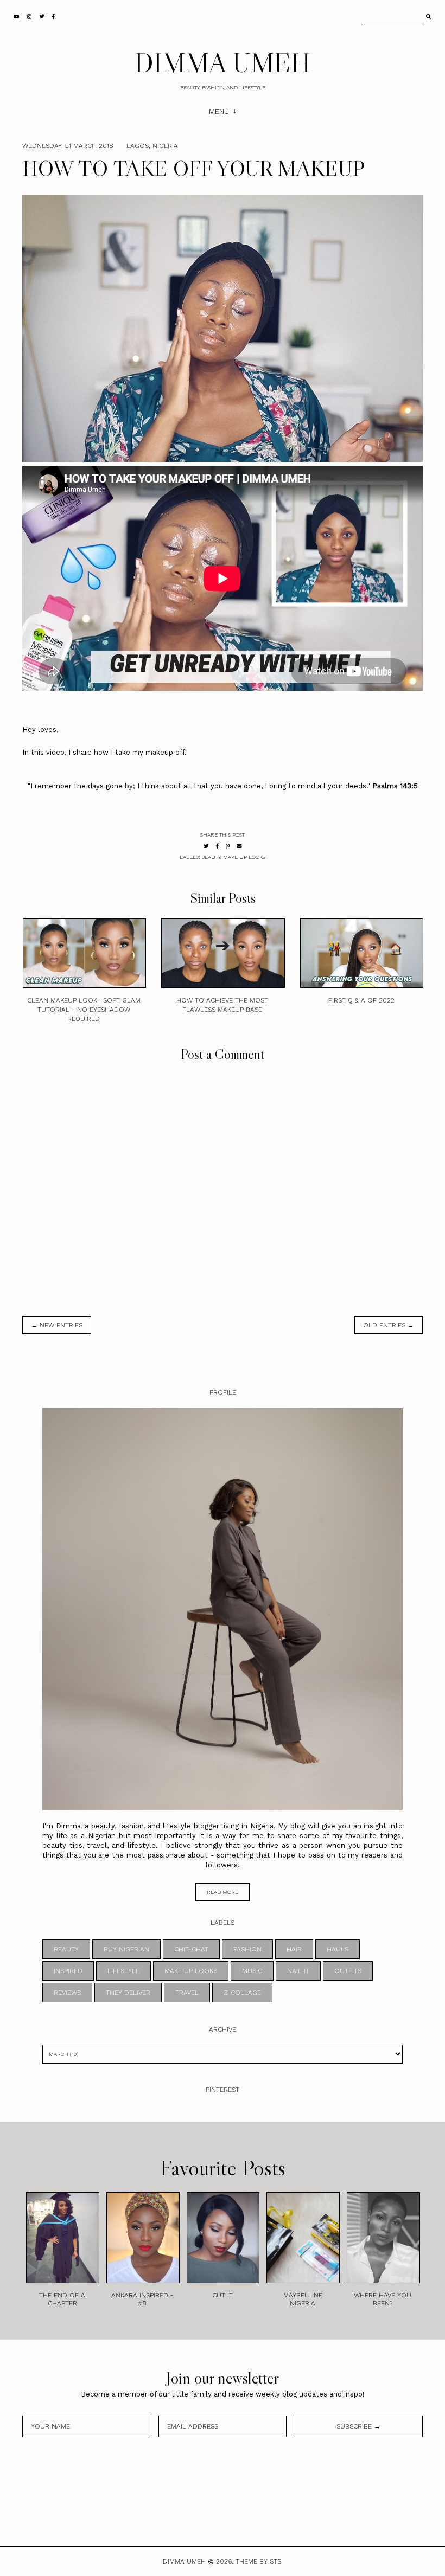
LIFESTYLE (123, 1971)
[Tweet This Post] (206, 846)
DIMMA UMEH (223, 62)
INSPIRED (68, 1971)
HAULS (338, 1949)
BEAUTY (211, 857)
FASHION (247, 1949)
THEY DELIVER (128, 1993)
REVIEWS (67, 1993)
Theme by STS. (259, 2561)
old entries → (389, 1325)
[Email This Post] (239, 846)
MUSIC (252, 1971)
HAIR (294, 1949)
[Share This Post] (217, 846)
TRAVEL (187, 1993)
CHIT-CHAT (191, 1949)
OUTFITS (348, 1971)
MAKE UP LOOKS (244, 857)
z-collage (242, 1993)
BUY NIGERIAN (126, 1949)
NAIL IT (298, 1971)
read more (223, 1892)
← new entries (57, 1325)
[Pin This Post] (228, 846)
